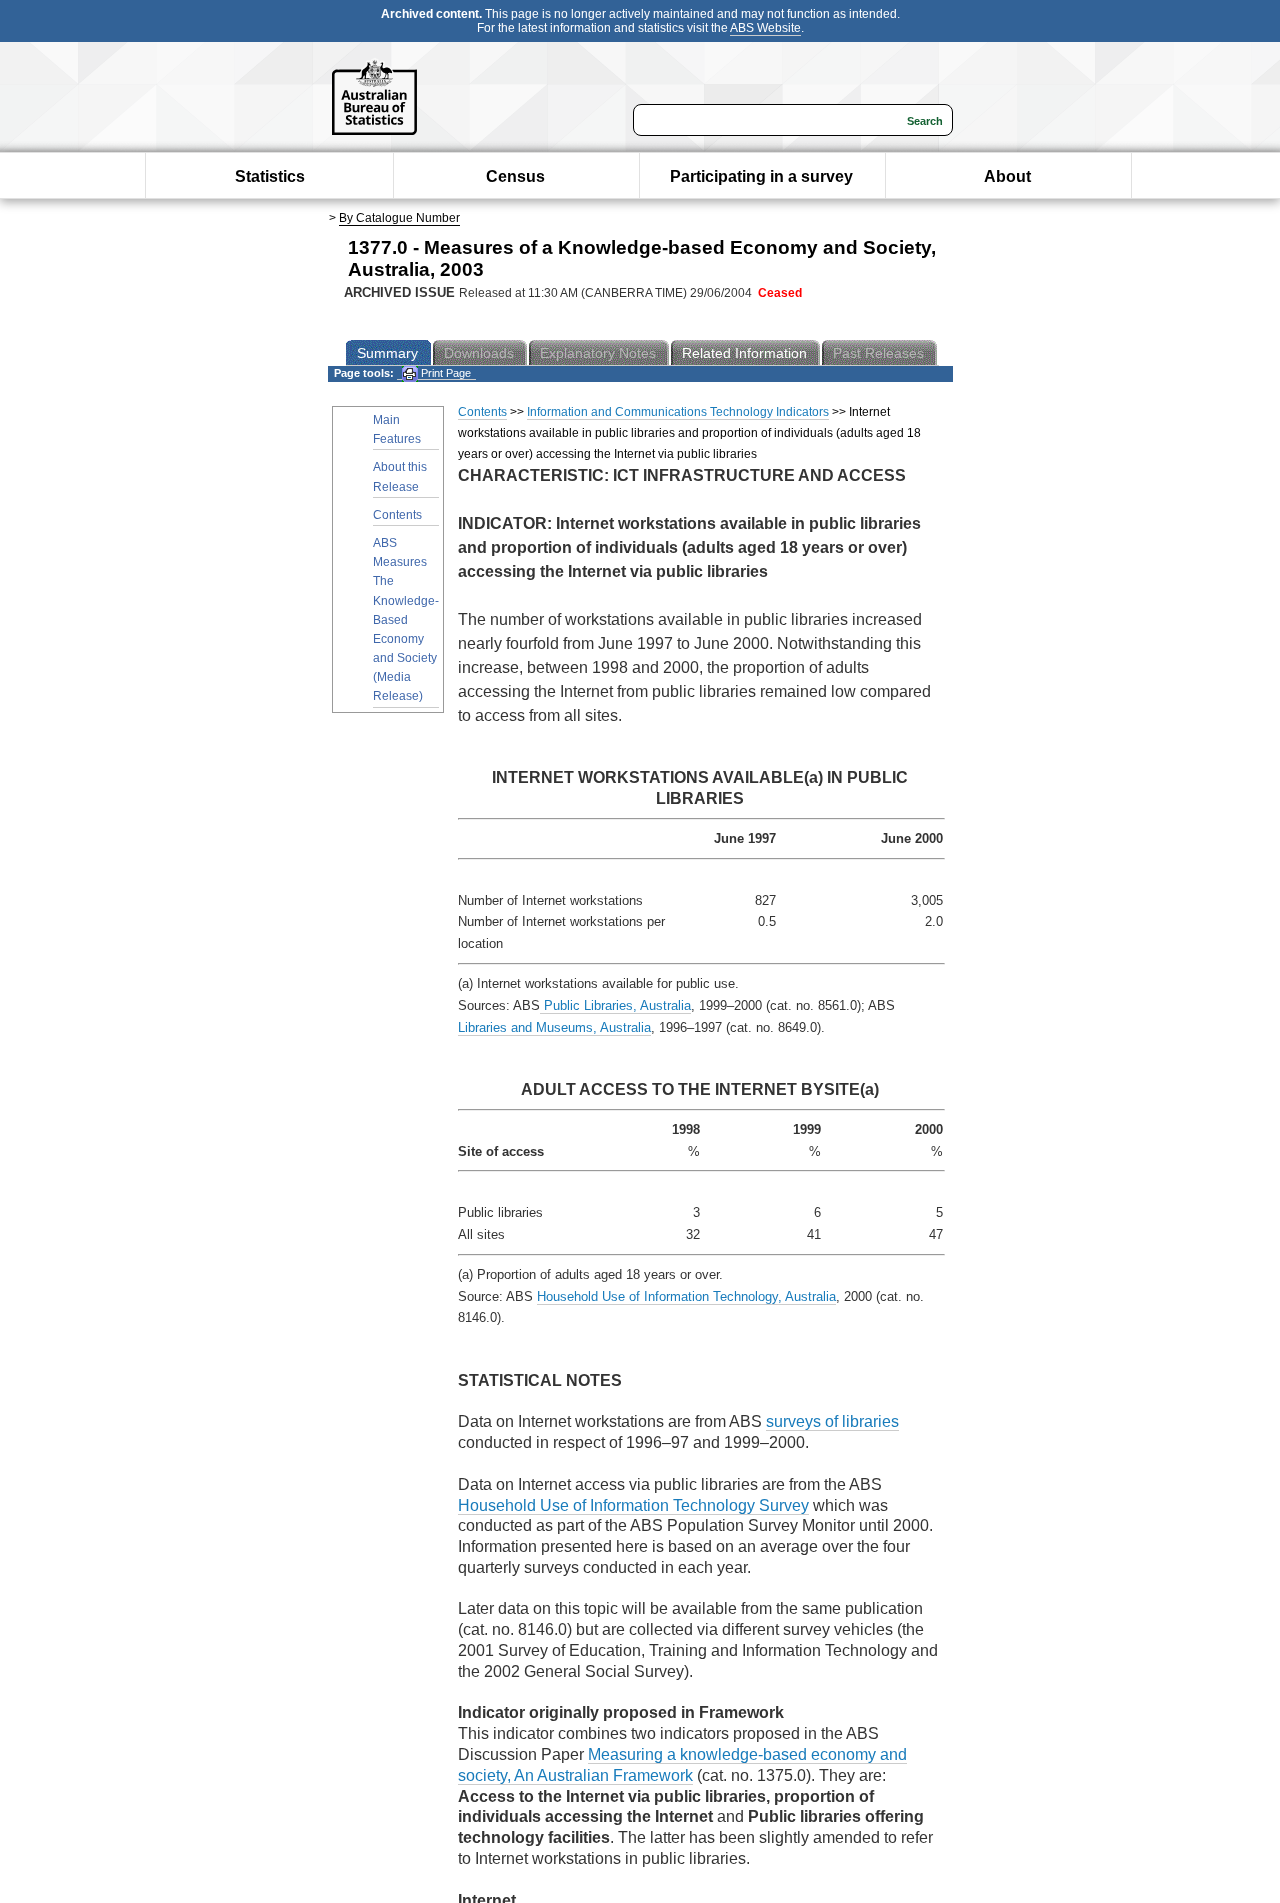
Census (515, 176)
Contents (397, 515)
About (1007, 176)
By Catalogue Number (399, 218)
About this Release (400, 476)
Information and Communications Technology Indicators (678, 412)
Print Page (444, 373)
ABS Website (765, 28)
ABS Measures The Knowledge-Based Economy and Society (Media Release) (406, 620)
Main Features (397, 429)
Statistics (270, 176)
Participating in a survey (761, 176)
